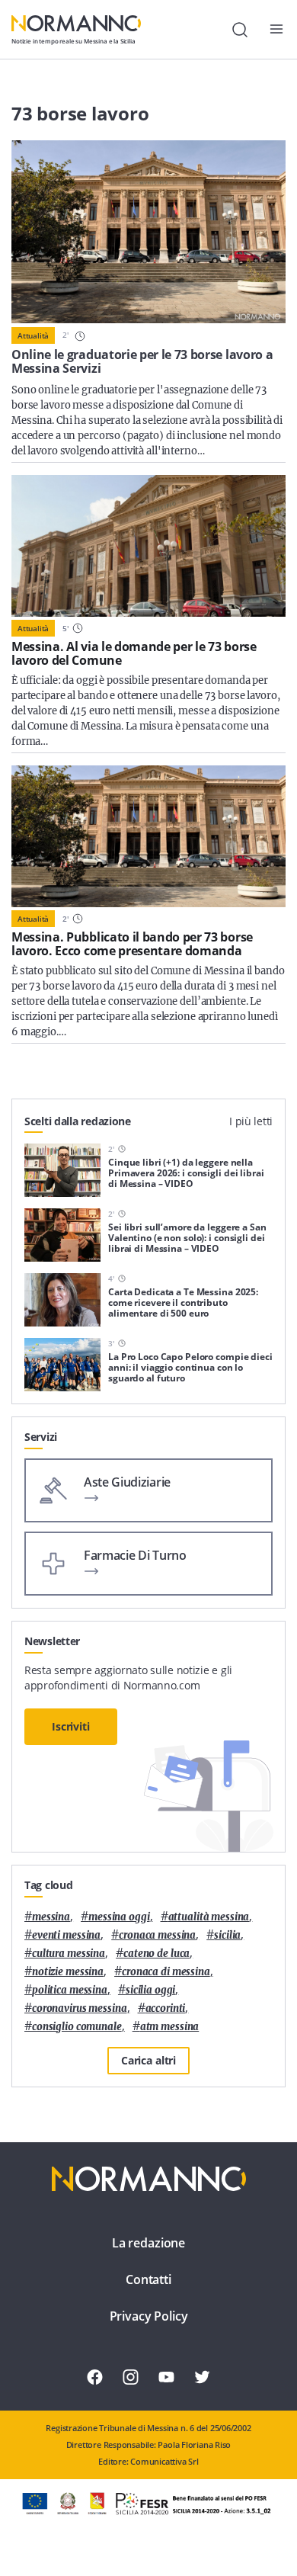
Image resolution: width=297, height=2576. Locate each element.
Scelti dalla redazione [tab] (78, 1121)
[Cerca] (240, 30)
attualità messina (209, 1917)
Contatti (148, 2279)
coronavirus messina (80, 2008)
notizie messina (68, 1972)
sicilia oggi (150, 1990)
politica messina (70, 1990)
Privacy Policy (149, 2316)
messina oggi (119, 1917)
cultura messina (69, 1954)
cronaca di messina (166, 1972)
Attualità (33, 335)
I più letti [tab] (251, 1121)
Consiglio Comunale (77, 2027)
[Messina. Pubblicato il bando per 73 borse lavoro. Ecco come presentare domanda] (148, 836)
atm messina (170, 2027)
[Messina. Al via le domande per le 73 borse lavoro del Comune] (148, 546)
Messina (51, 1917)
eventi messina (66, 1935)
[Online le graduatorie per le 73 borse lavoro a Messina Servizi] (148, 232)
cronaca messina (157, 1935)
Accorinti (166, 2008)
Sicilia (227, 1935)
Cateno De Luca (156, 1954)
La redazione (148, 2243)
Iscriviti (71, 1726)
